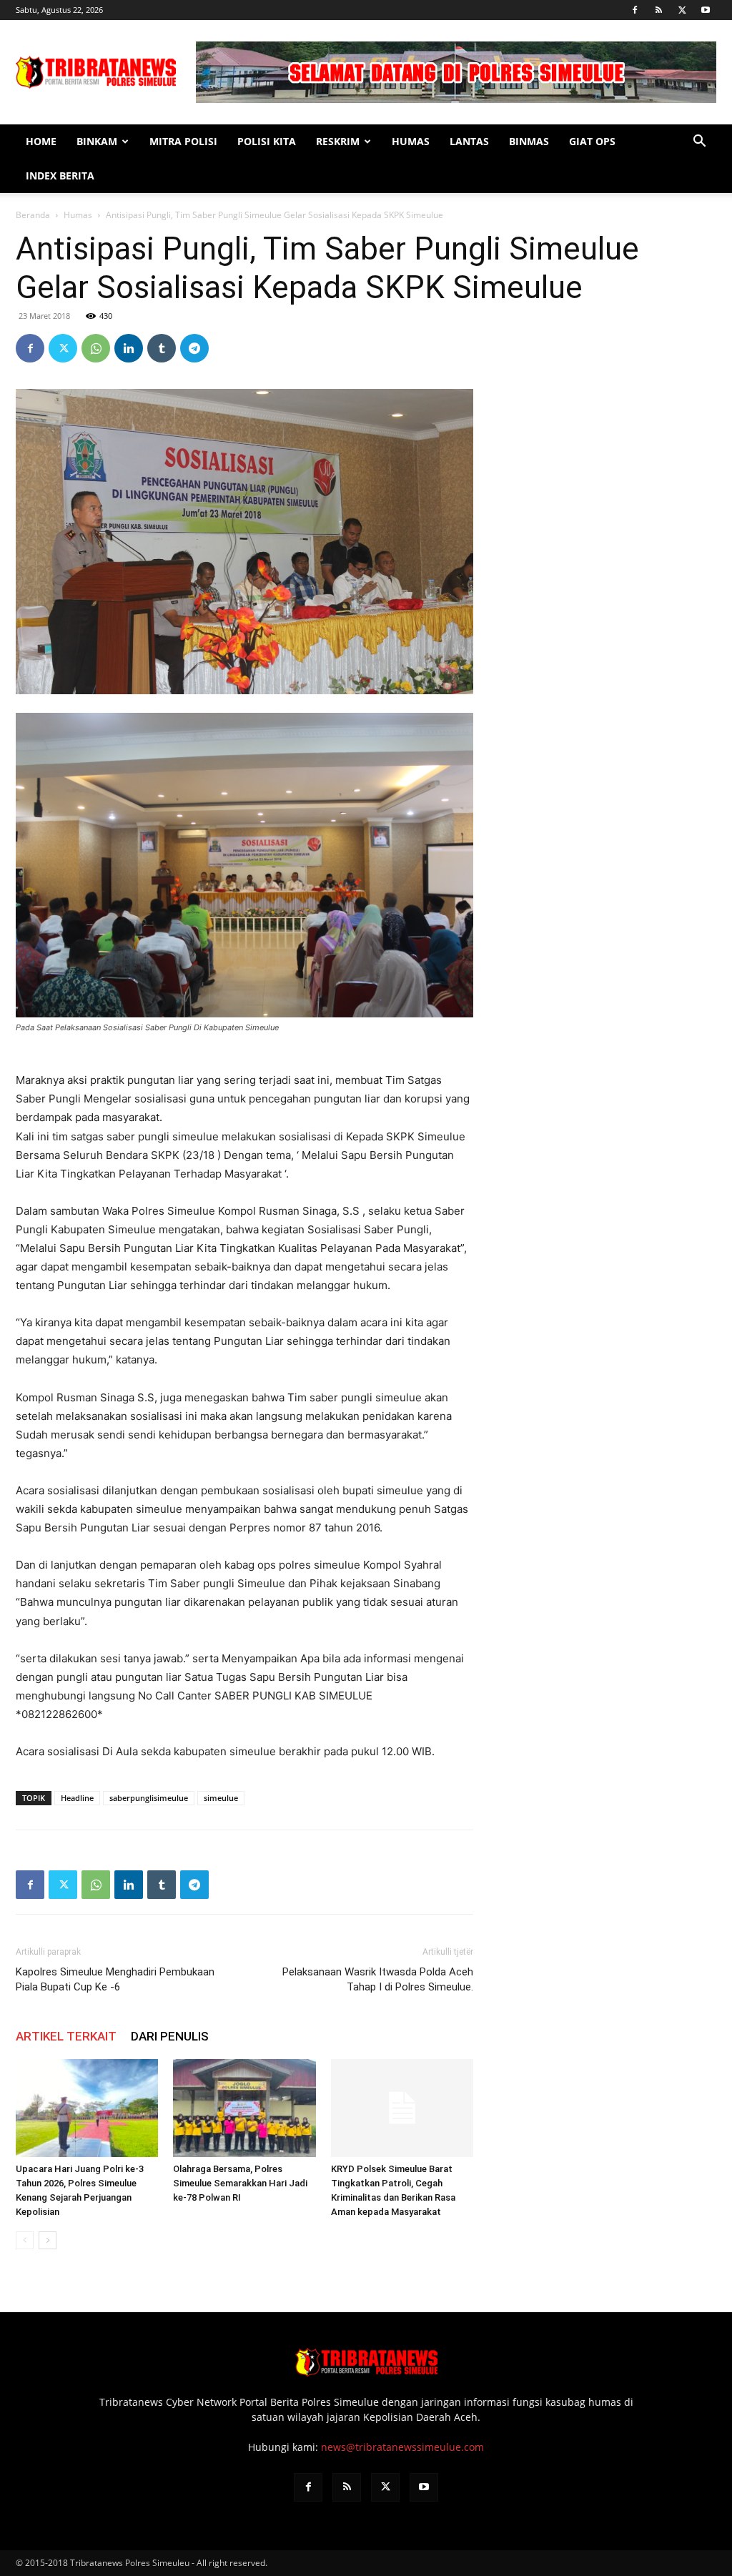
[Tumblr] (162, 348)
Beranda (33, 215)
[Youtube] (706, 10)
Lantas (469, 141)
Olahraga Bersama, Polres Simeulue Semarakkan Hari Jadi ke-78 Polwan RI (240, 2183)
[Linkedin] (129, 348)
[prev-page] (25, 2240)
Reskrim (338, 141)
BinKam (97, 141)
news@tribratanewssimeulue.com (402, 2447)
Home (41, 141)
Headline (77, 1798)
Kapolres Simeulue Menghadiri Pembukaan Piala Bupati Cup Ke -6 (115, 1979)
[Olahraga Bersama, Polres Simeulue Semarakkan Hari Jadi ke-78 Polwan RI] (244, 2108)
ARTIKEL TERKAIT (66, 2036)
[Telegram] (194, 348)
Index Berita (60, 176)
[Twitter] (682, 10)
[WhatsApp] (96, 348)
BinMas (529, 141)
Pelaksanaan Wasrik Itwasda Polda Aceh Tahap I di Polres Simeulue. (378, 1979)
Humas (411, 141)
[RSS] (658, 10)
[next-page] (48, 2240)
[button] (699, 143)
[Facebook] (635, 10)
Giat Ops (592, 141)
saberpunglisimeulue (149, 1798)
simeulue (221, 1798)
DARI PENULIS (170, 2036)
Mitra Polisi (183, 141)
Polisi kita (267, 141)
